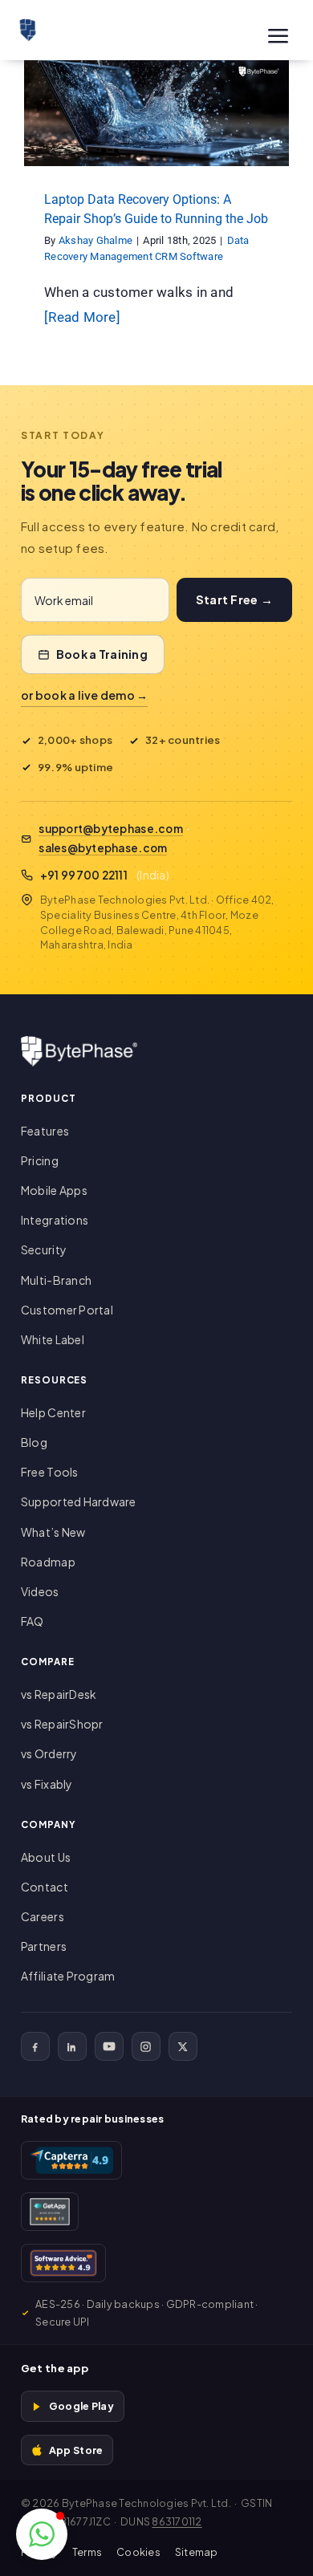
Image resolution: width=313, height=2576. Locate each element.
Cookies (138, 2552)
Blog (34, 1442)
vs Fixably (47, 1784)
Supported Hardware (79, 1501)
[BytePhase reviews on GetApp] (50, 2212)
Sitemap (197, 2552)
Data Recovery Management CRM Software (156, 144)
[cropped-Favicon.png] (28, 25)
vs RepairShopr (62, 1724)
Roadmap (48, 1562)
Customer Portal (67, 1310)
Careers (43, 1916)
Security (44, 1249)
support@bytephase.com (110, 829)
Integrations (55, 1220)
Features (45, 1131)
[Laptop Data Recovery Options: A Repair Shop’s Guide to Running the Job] (156, 113)
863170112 (177, 2521)
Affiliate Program (68, 1976)
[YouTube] (109, 2046)
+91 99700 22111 (84, 875)
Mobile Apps (54, 1190)
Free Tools (50, 1472)
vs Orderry (49, 1753)
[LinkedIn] (72, 2046)
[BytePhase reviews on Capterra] (71, 2160)
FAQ (33, 1621)
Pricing (40, 1160)
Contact (45, 1887)
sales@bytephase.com (103, 848)
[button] (42, 2534)
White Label (53, 1339)
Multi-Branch (56, 1280)
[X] (183, 2046)
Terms (87, 2552)
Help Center (53, 1412)
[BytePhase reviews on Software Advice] (63, 2263)
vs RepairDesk (59, 1694)
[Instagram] (146, 2046)
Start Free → (234, 599)
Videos (40, 1591)
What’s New (53, 1532)
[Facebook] (35, 2046)
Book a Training (102, 654)
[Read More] (82, 317)
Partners (44, 1946)
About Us (46, 1857)
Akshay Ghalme (96, 240)
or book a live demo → (84, 695)
